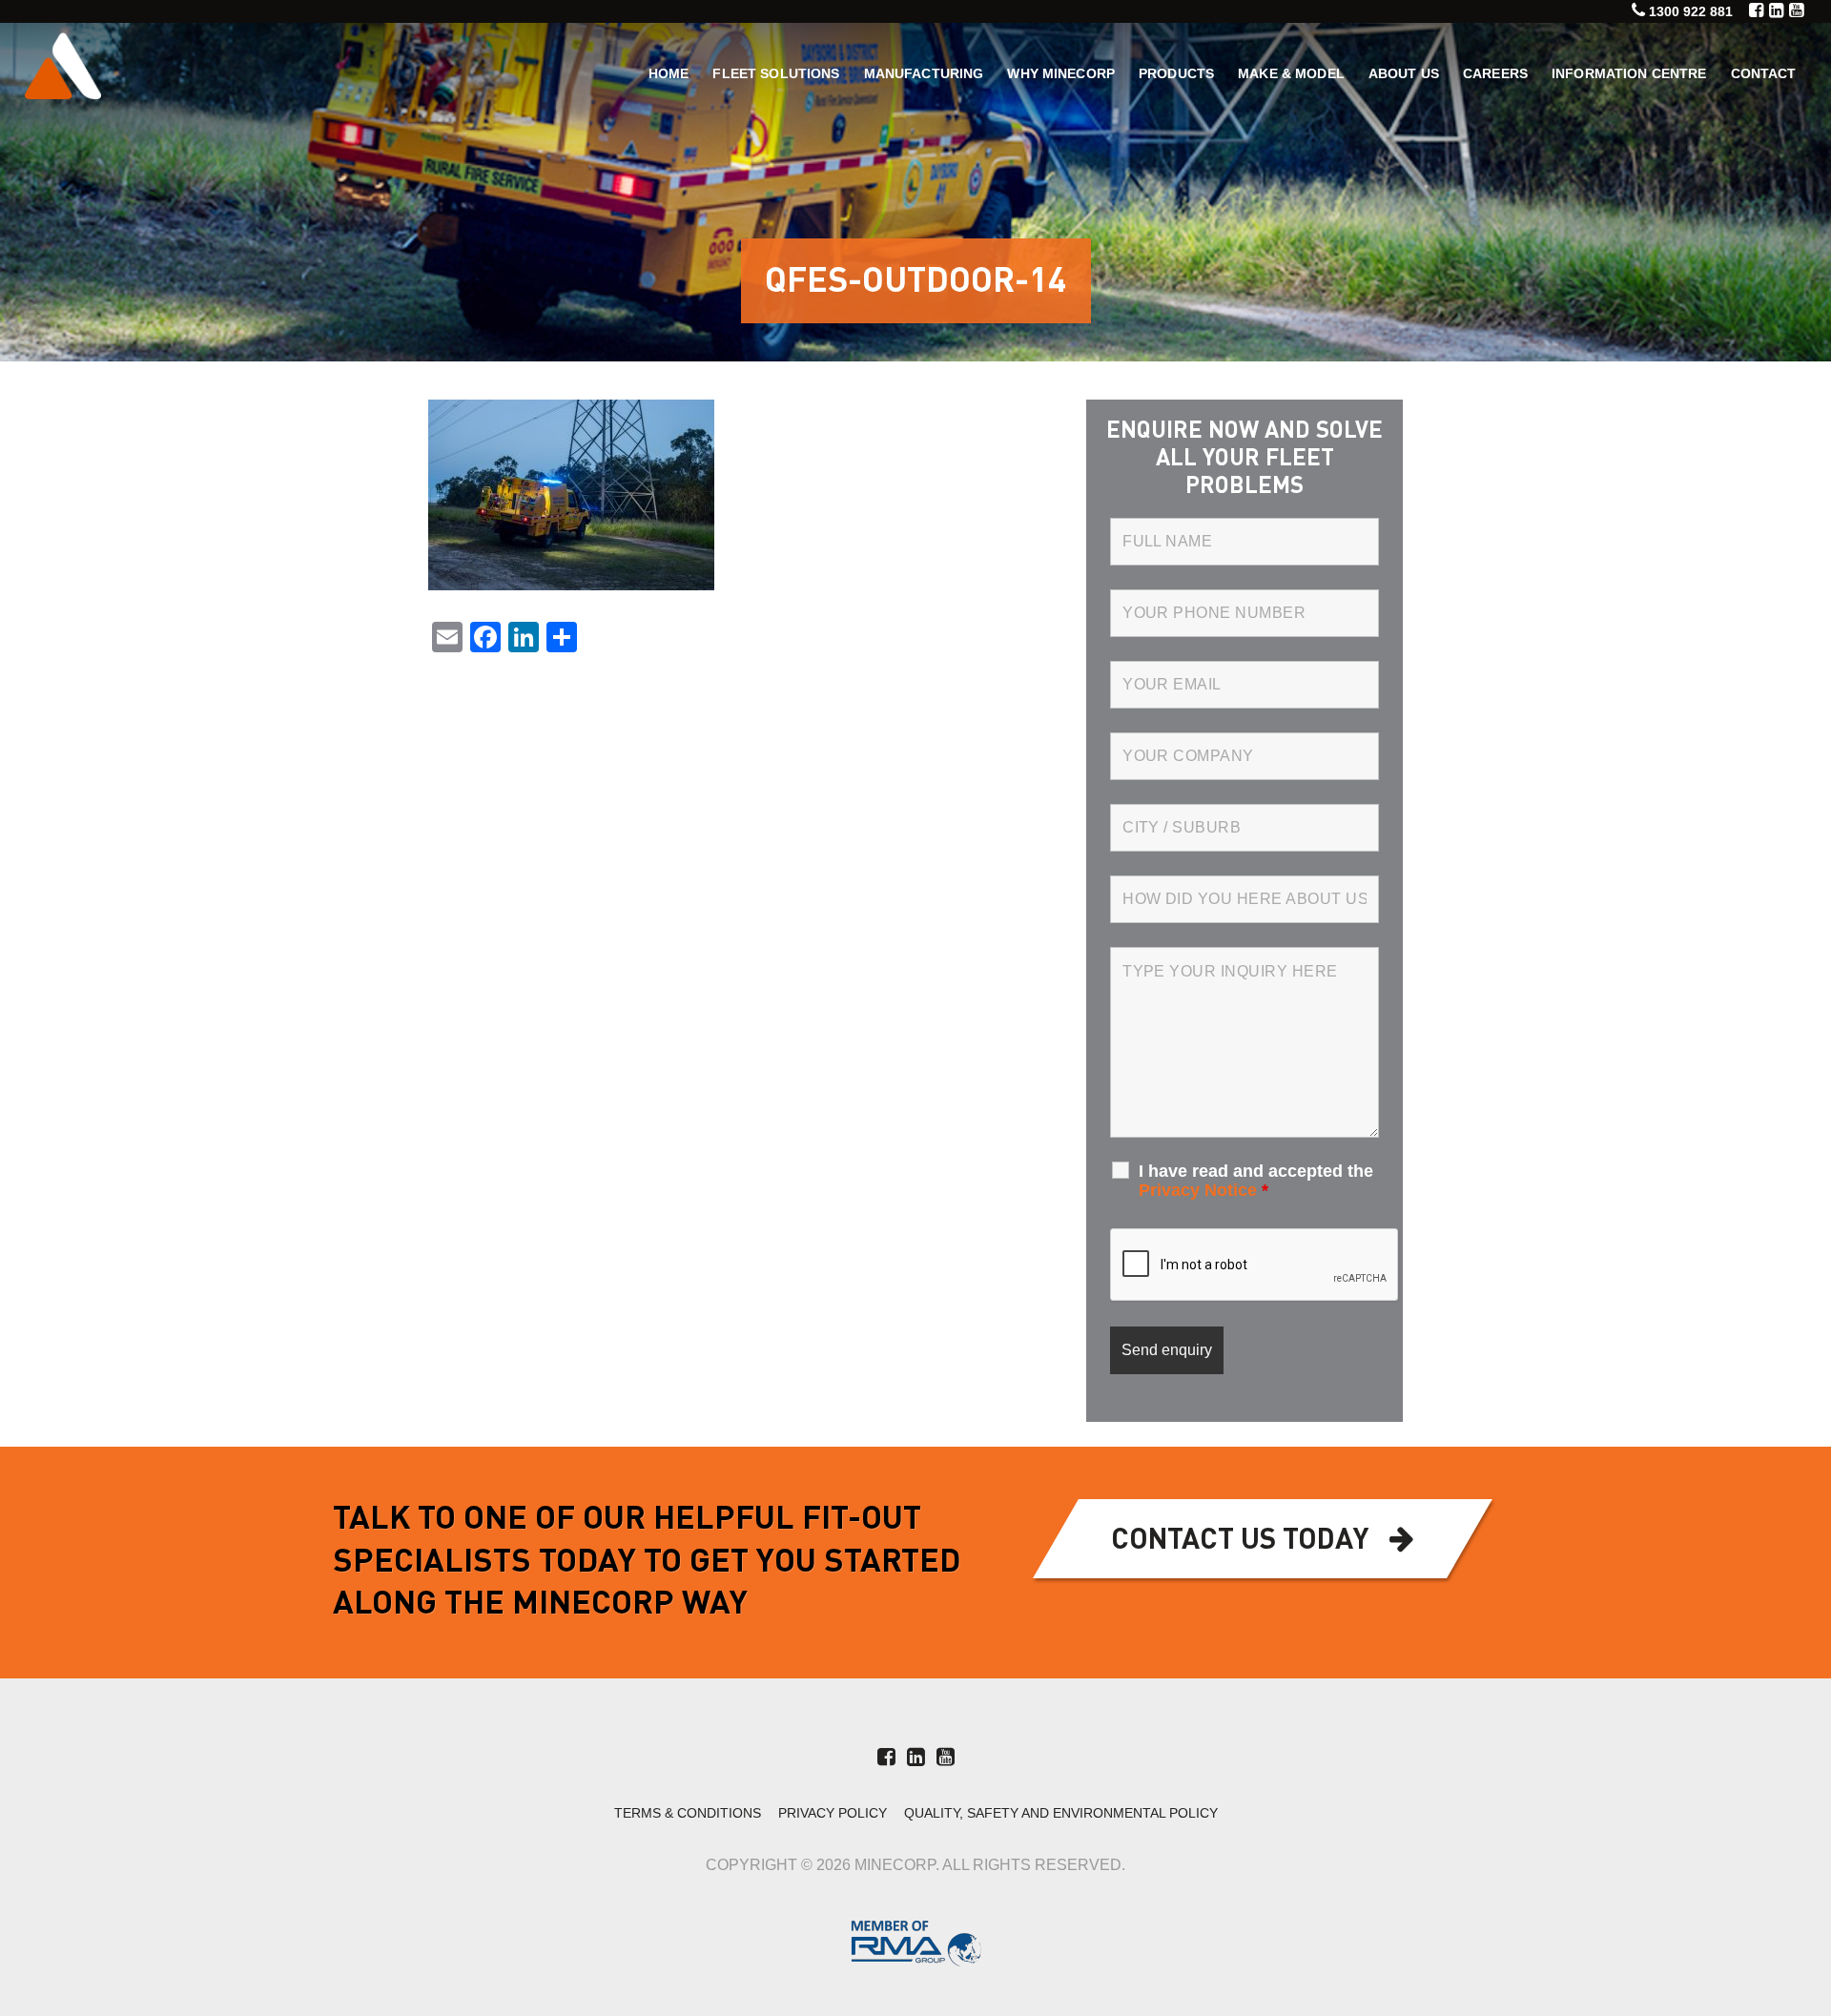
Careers (1495, 73)
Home (669, 73)
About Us (1404, 73)
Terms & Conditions (688, 1813)
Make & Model (1291, 73)
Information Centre (1629, 73)
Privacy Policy (833, 1813)
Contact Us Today (1240, 1541)
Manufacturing (924, 73)
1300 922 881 (1691, 11)
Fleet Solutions (776, 73)
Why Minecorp (1061, 73)
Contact (1764, 73)
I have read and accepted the (1256, 1181)
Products (1176, 73)
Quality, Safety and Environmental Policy (1061, 1813)
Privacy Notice (1198, 1190)
